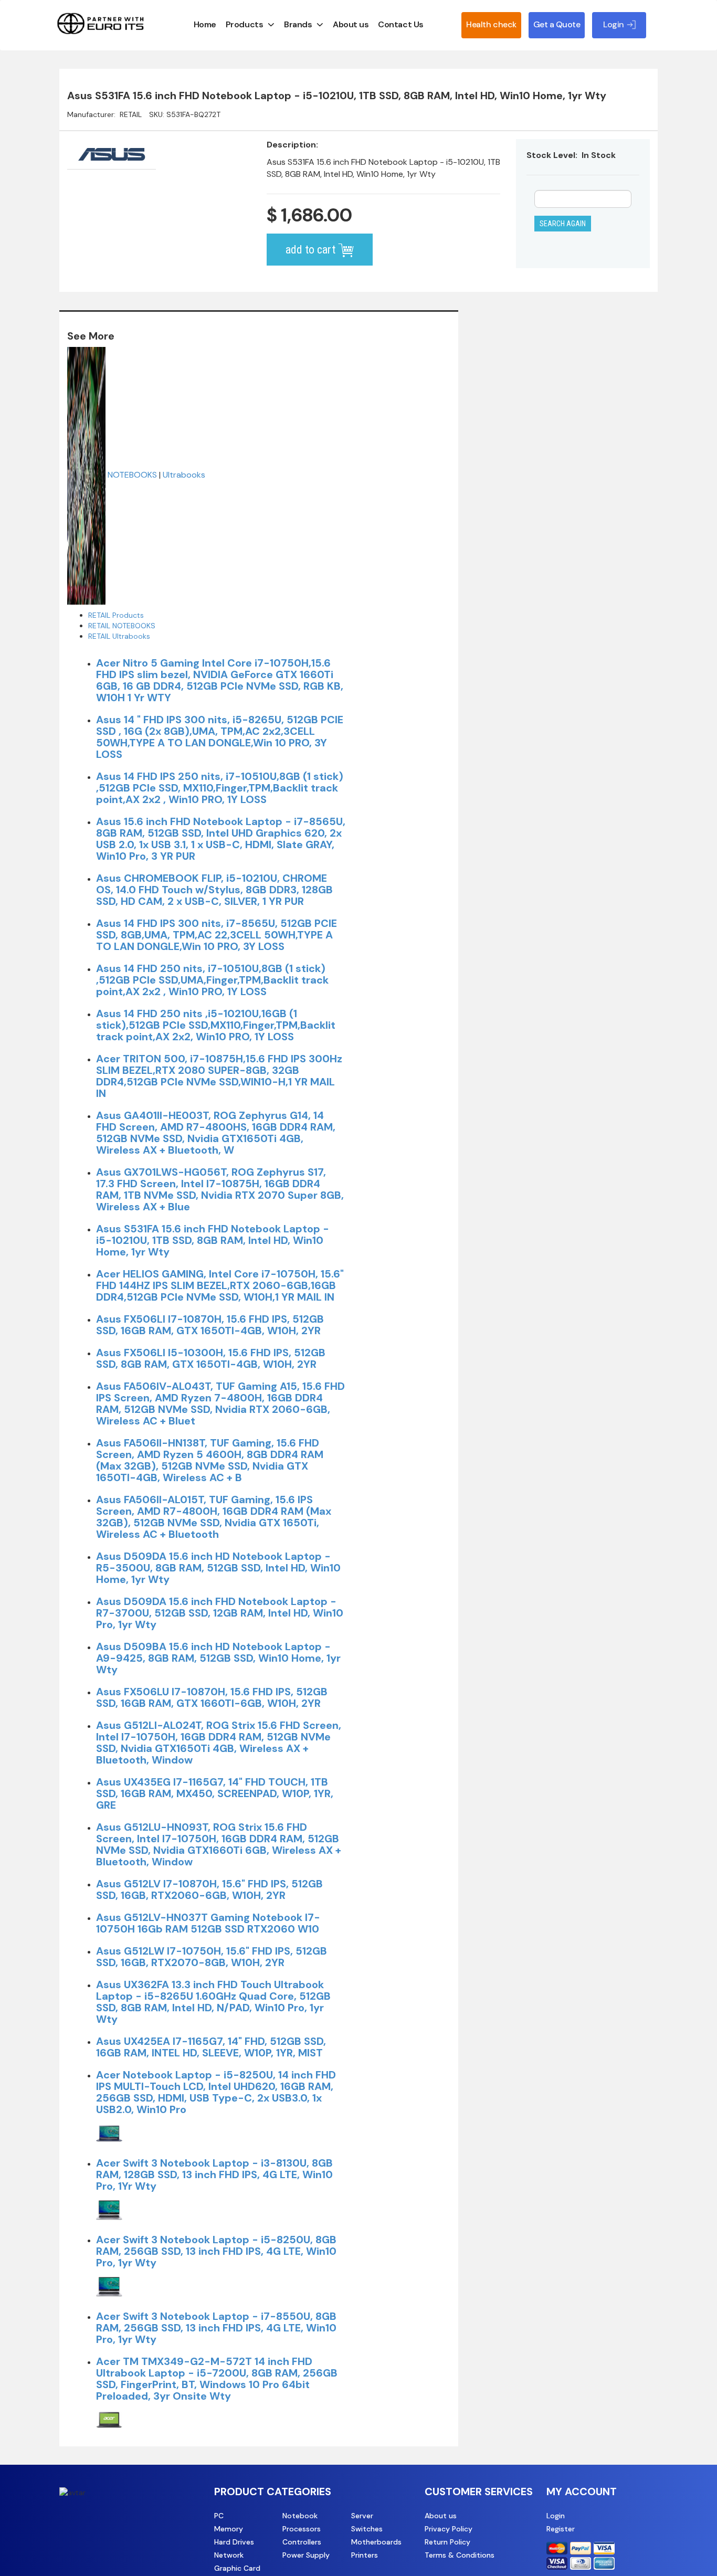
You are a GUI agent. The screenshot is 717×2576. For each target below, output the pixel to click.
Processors (302, 2529)
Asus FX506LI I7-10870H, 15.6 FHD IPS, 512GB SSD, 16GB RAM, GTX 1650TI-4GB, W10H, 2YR (210, 1325)
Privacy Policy (449, 2529)
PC (219, 2516)
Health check (491, 24)
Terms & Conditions (460, 2555)
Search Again (563, 224)
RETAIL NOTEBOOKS (122, 626)
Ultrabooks (184, 475)
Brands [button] (298, 24)
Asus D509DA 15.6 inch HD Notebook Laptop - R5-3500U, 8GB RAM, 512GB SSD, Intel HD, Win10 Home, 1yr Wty (218, 1568)
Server (362, 2516)
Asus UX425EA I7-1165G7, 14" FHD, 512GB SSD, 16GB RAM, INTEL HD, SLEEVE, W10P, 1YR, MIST (211, 2047)
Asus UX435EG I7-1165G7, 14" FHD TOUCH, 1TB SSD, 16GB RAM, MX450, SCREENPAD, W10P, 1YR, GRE (215, 1793)
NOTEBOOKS (132, 475)
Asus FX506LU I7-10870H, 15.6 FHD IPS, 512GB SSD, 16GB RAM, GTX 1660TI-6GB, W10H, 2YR (212, 1697)
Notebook (300, 2516)
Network (229, 2555)
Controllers (302, 2542)
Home (205, 24)
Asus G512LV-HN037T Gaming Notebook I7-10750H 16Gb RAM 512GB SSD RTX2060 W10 (208, 1923)
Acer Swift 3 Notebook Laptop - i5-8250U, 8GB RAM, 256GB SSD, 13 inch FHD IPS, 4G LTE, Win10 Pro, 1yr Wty (216, 2251)
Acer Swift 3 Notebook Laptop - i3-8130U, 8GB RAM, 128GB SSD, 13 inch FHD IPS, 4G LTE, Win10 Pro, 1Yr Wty (214, 2174)
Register (561, 2529)
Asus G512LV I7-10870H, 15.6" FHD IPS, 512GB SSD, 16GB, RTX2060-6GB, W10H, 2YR (209, 1889)
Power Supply (306, 2555)
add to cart (312, 250)
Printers (365, 2555)
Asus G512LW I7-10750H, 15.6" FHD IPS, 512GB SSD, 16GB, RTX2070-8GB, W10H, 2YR (212, 1957)
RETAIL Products (116, 615)
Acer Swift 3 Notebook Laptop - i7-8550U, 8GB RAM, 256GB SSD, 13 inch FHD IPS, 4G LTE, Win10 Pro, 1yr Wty (216, 2328)
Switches (367, 2529)
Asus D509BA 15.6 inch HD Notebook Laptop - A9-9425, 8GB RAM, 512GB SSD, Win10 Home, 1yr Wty (218, 1658)
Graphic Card (237, 2568)
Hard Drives (234, 2542)
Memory (229, 2529)
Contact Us (400, 24)
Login (556, 2516)
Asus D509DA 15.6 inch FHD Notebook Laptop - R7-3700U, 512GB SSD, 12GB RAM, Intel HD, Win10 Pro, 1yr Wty (220, 1613)
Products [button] (244, 24)
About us (351, 24)
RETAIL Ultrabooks (119, 636)
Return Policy (447, 2542)
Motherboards (376, 2542)
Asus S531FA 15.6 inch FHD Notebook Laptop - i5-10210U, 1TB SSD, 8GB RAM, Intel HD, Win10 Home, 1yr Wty (213, 1240)
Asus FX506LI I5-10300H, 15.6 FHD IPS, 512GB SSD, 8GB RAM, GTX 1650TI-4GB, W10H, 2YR (211, 1358)
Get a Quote (557, 24)
